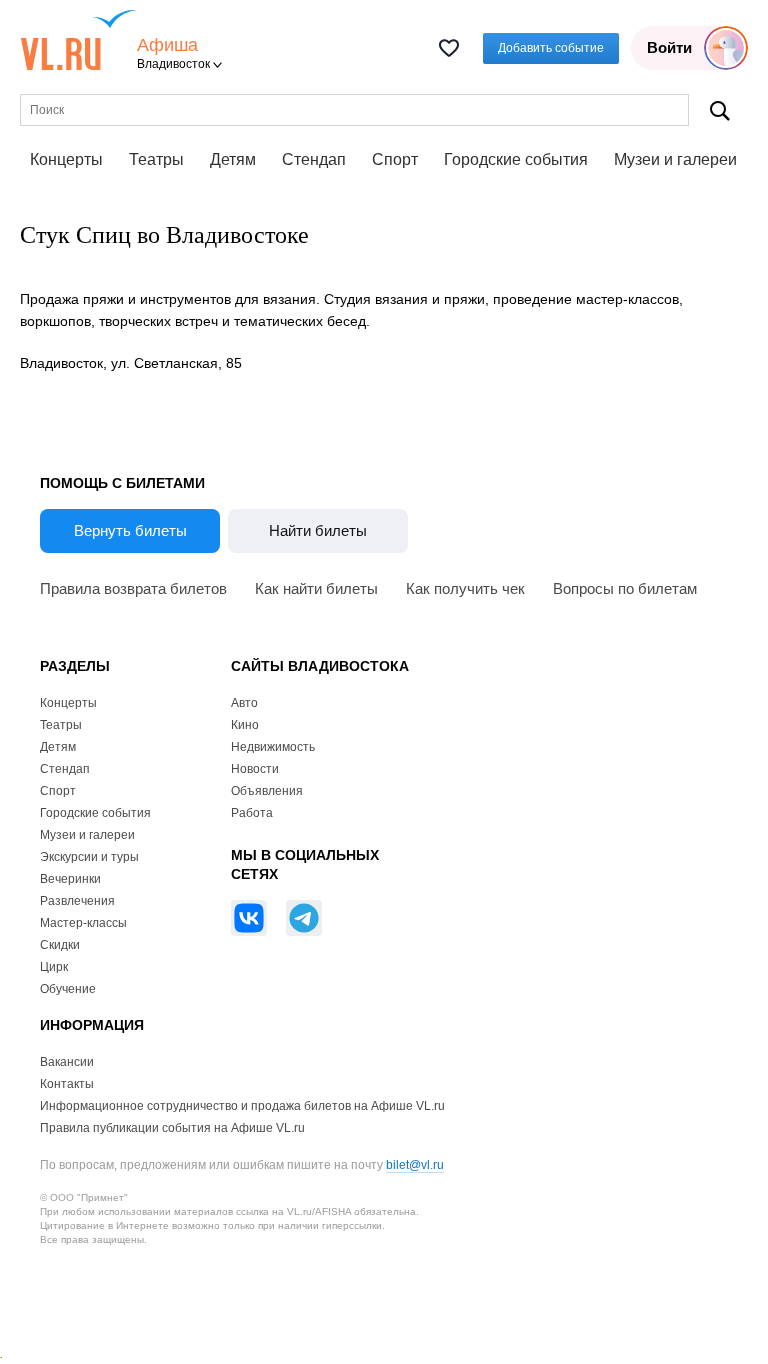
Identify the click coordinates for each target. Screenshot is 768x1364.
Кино (245, 725)
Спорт (395, 159)
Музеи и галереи (675, 159)
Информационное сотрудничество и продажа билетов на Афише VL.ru (242, 1106)
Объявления (267, 791)
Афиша (167, 45)
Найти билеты (318, 530)
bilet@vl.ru (415, 1165)
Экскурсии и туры (89, 857)
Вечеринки (70, 879)
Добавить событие (551, 48)
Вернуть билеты (130, 530)
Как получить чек (465, 588)
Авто (244, 703)
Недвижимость (273, 747)
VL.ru (78, 40)
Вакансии (67, 1062)
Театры (156, 159)
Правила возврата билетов (133, 588)
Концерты (66, 159)
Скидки (60, 945)
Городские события (516, 159)
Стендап (314, 159)
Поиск (720, 110)
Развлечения (77, 901)
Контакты (67, 1084)
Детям (233, 159)
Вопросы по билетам (625, 588)
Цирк (54, 967)
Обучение (68, 989)
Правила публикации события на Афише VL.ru (172, 1128)
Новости (255, 769)
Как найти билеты (316, 588)
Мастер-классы (83, 923)
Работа (252, 813)
